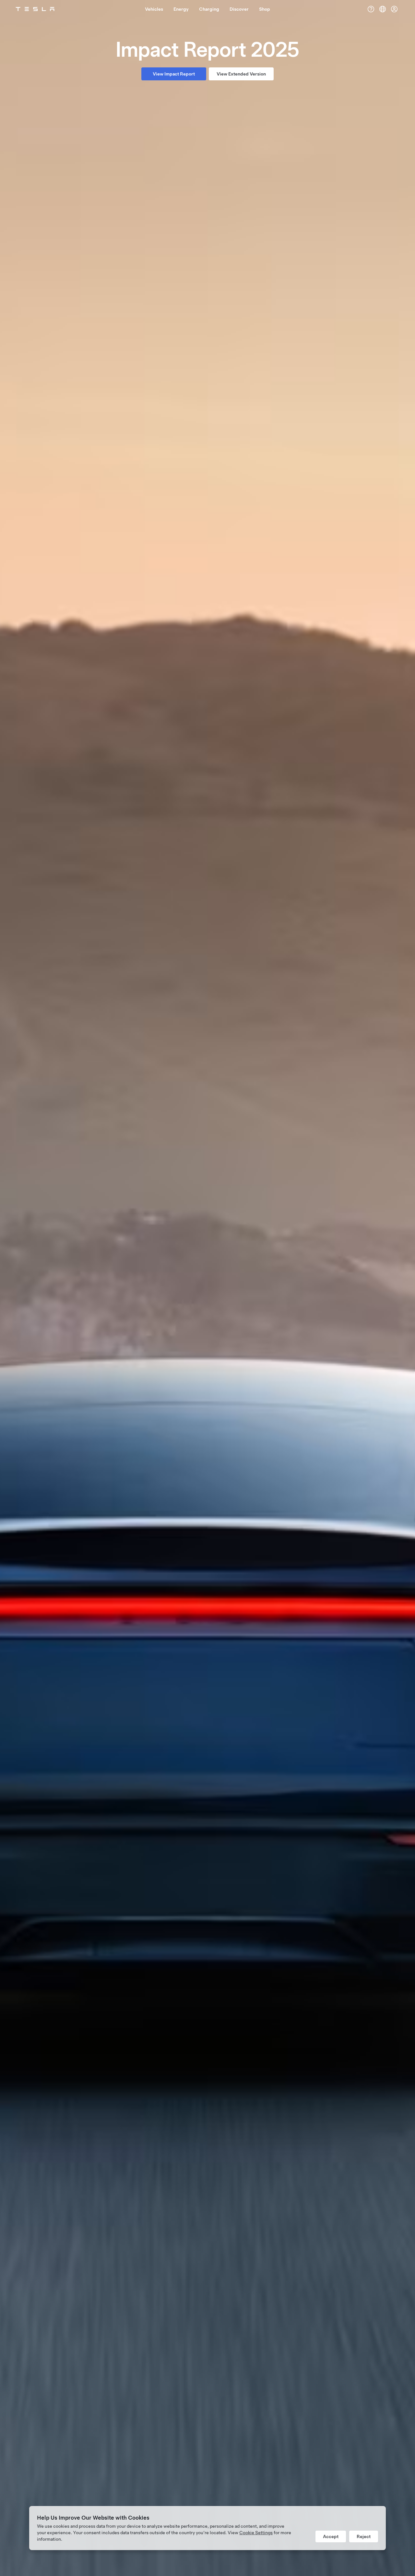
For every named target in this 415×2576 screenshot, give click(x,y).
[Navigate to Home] (35, 9)
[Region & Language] (383, 9)
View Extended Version (241, 74)
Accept (331, 2536)
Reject (364, 2536)
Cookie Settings (256, 2533)
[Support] (371, 9)
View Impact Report (174, 74)
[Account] (394, 9)
